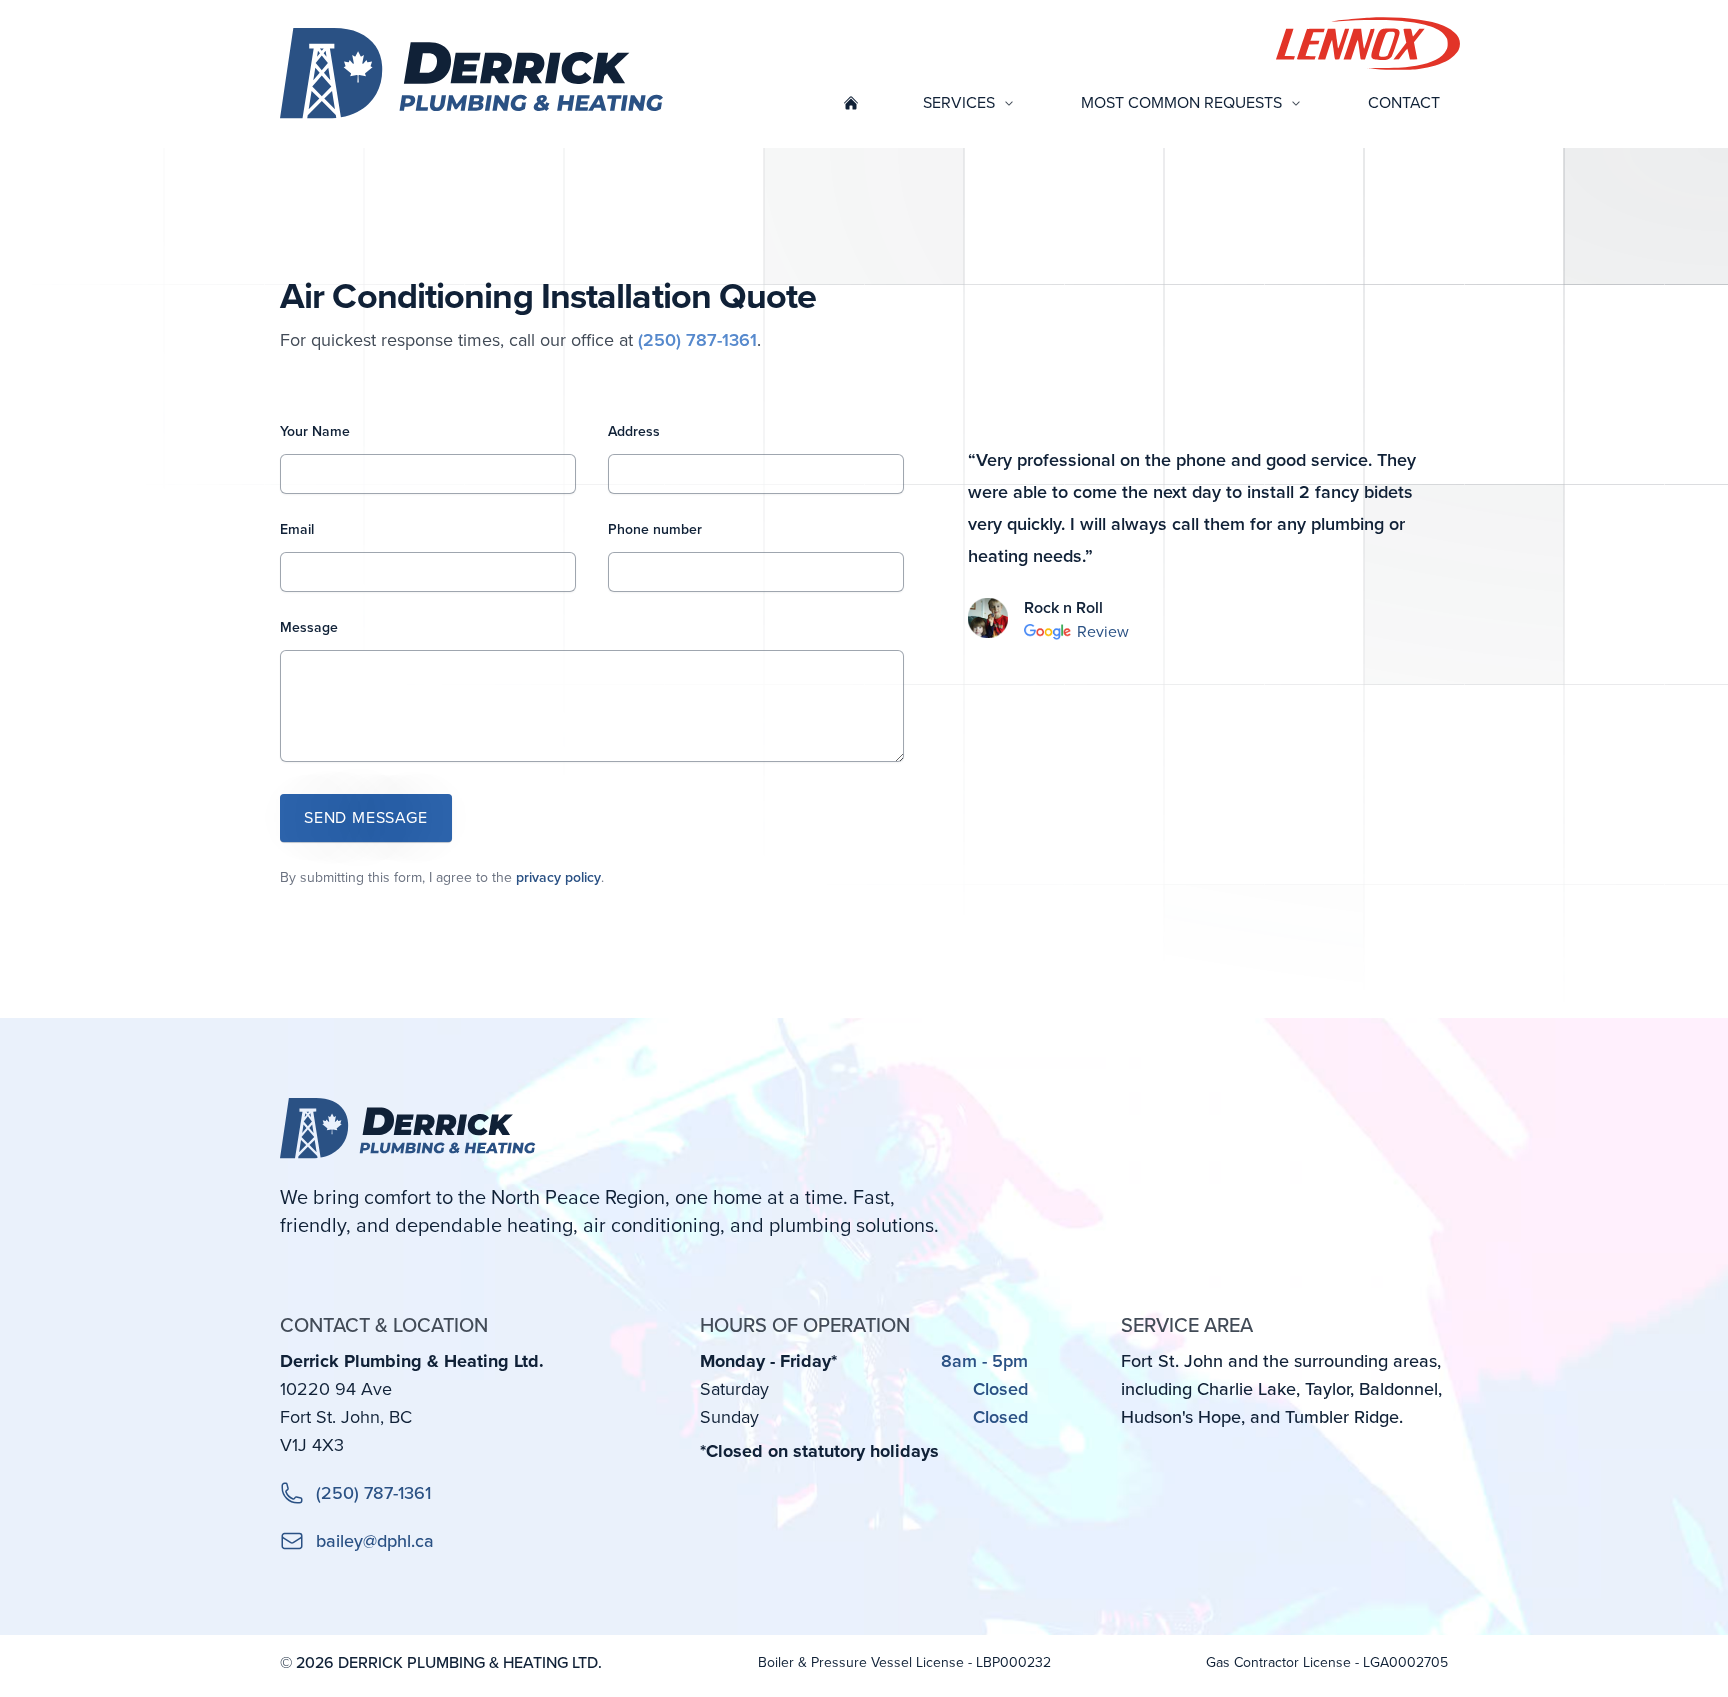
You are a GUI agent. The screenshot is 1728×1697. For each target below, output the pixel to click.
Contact (1404, 102)
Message (309, 627)
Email (297, 529)
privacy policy (558, 877)
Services (959, 102)
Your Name (315, 431)
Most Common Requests (1181, 102)
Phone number (655, 529)
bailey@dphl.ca (375, 1541)
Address (634, 431)
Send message (366, 817)
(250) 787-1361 (697, 340)
